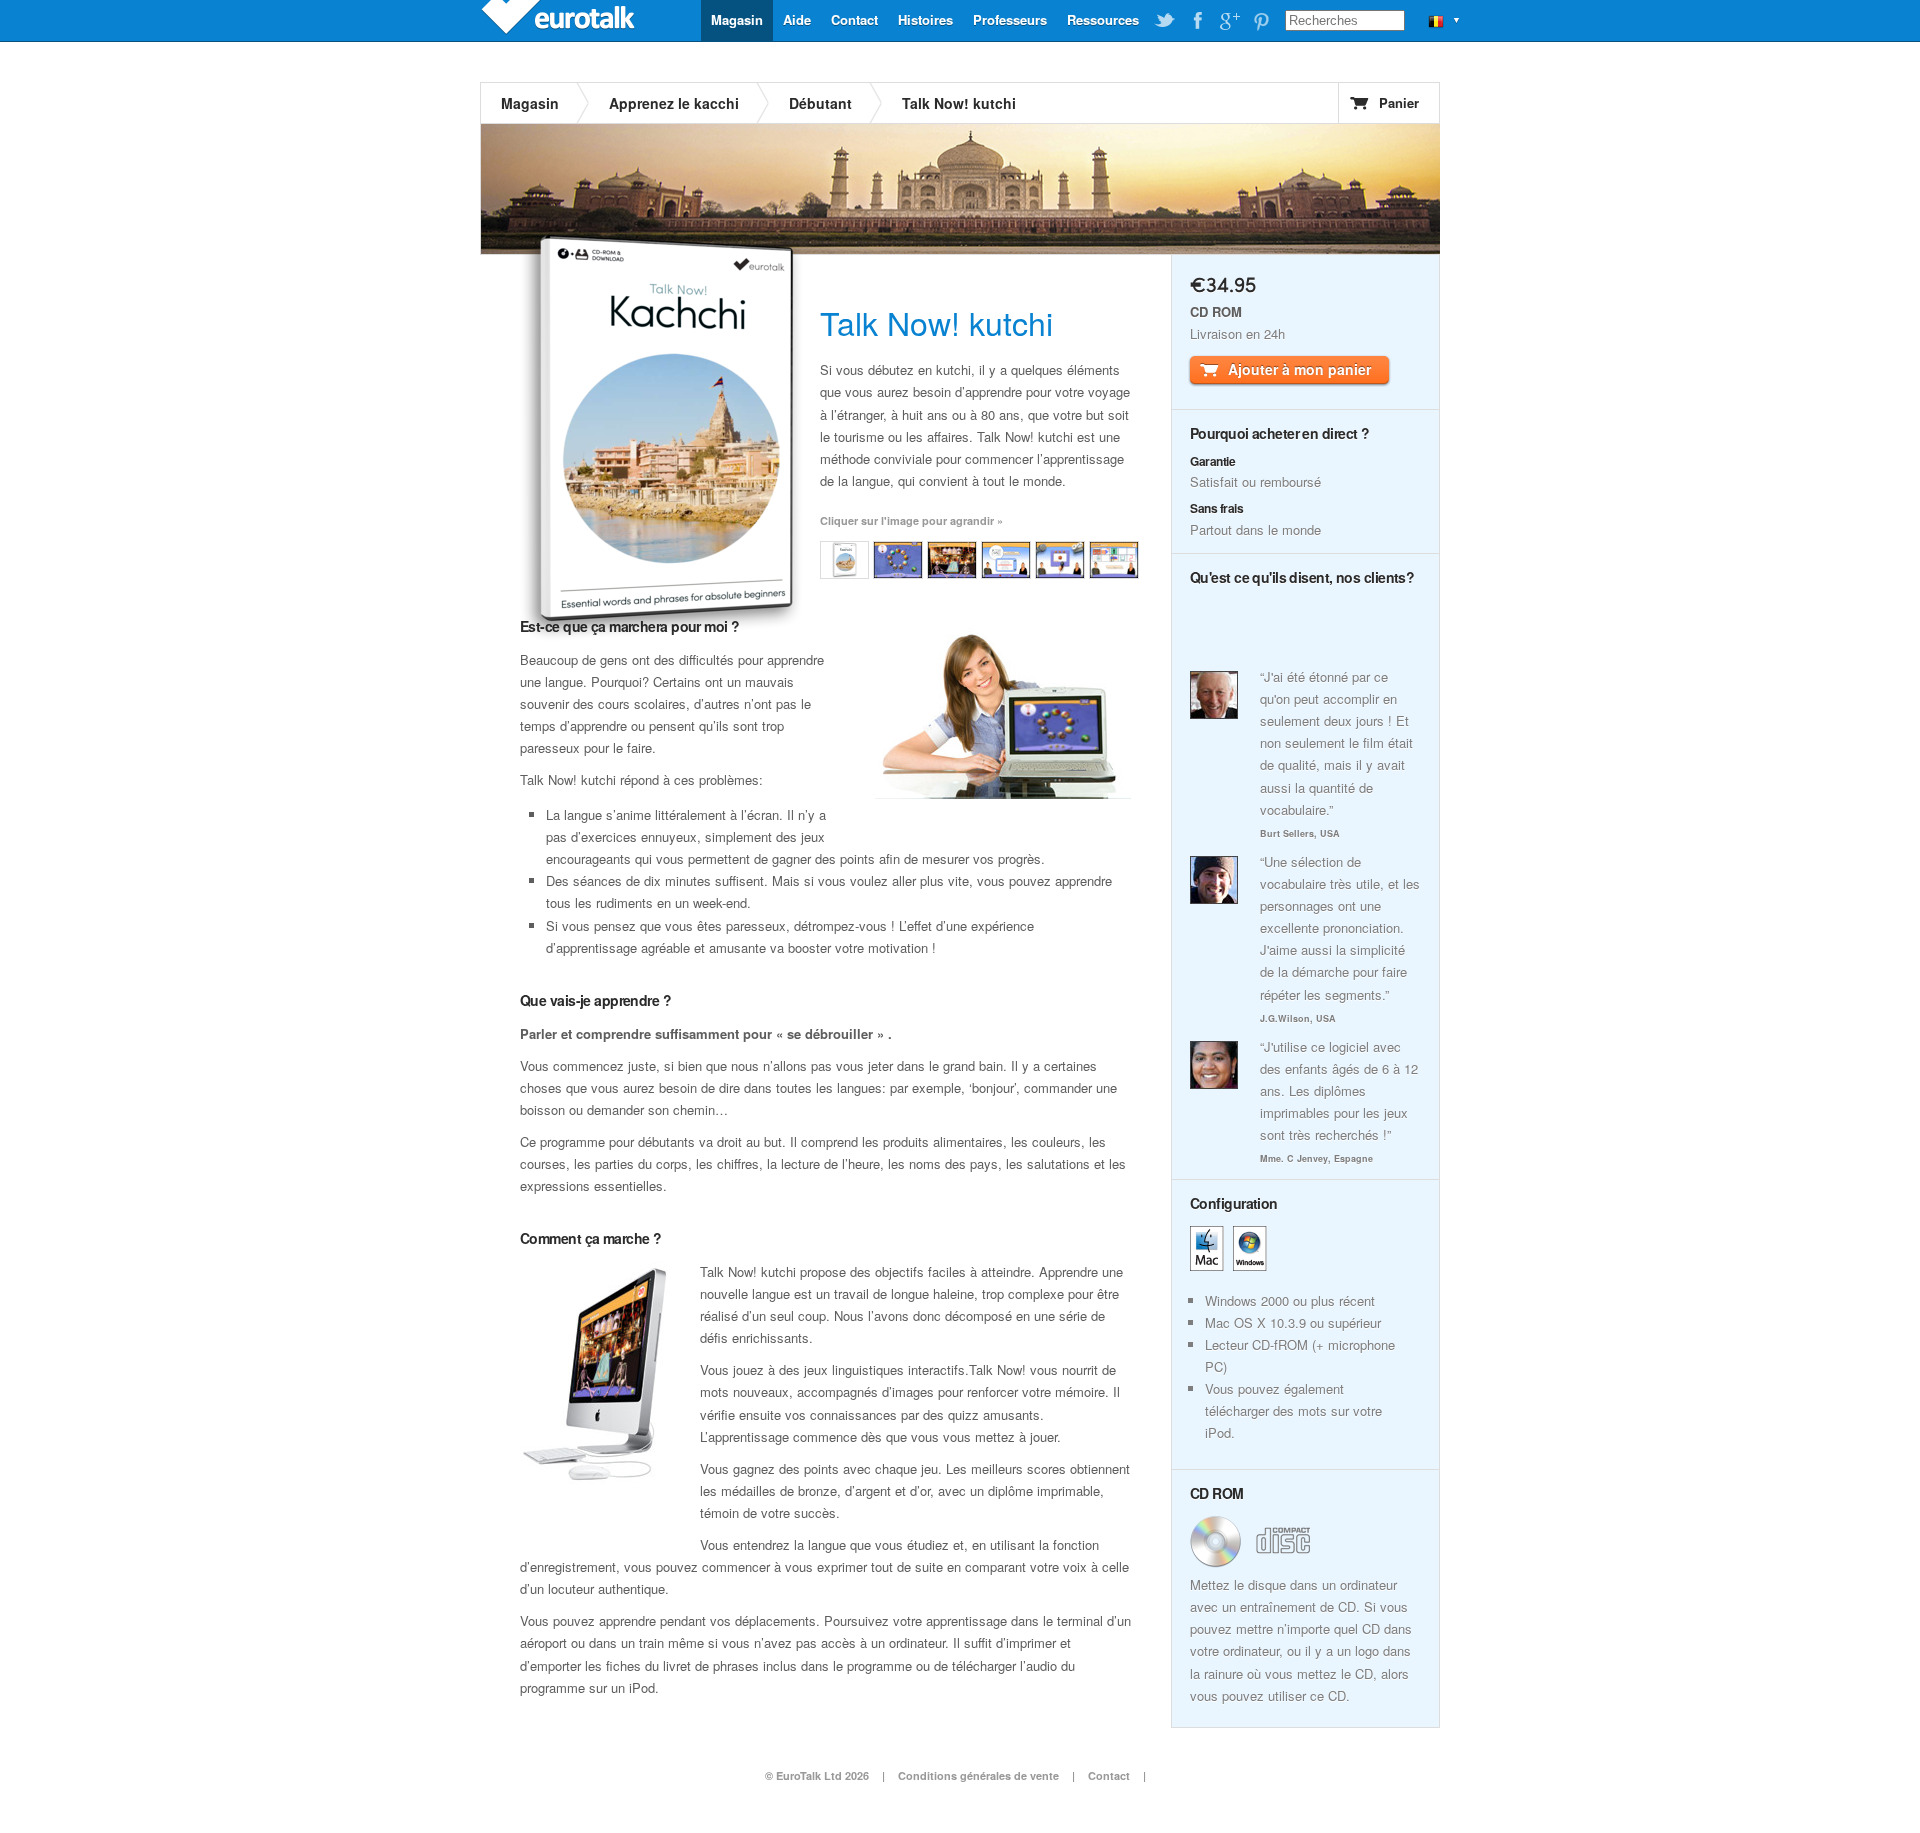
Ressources (1103, 19)
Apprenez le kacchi (674, 103)
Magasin (737, 19)
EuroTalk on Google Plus (1229, 21)
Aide (797, 19)
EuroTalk (560, 20)
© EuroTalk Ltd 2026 (817, 1775)
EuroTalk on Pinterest (1261, 21)
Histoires (925, 19)
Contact (854, 19)
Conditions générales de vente (978, 1775)
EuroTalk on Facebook (1197, 21)
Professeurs (1010, 19)
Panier (1399, 102)
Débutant (820, 103)
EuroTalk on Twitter (1165, 21)
